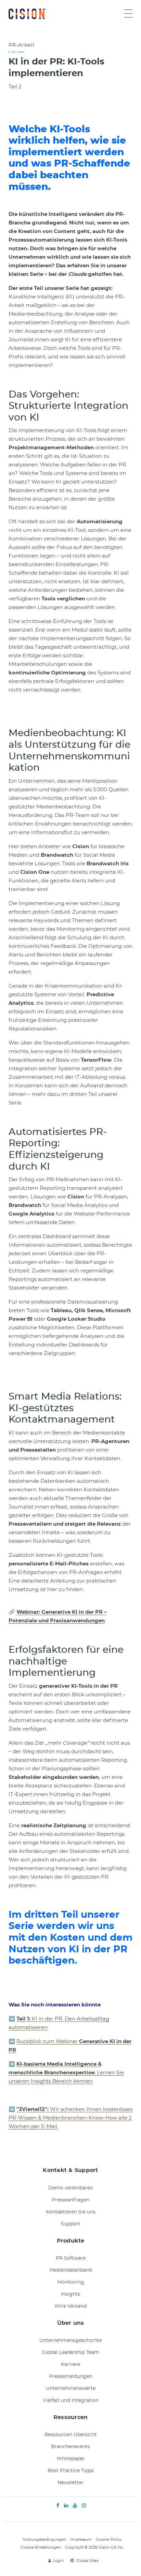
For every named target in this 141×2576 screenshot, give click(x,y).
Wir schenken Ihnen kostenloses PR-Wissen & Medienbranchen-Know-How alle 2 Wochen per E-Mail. (70, 2118)
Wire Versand (70, 2306)
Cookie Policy (109, 2540)
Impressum (81, 2540)
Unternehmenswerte (71, 2389)
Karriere (70, 2365)
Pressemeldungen (71, 2377)
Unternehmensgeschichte (70, 2341)
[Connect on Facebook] (58, 2506)
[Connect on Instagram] (84, 2506)
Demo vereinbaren (71, 2188)
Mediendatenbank (71, 2270)
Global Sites (87, 2561)
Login (58, 2561)
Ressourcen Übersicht (71, 2435)
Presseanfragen (70, 2200)
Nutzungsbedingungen (44, 2540)
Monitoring (71, 2282)
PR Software (71, 2258)
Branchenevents (70, 2447)
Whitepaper (71, 2459)
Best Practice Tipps (71, 2471)
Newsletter (70, 2483)
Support (71, 2224)
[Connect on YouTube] (75, 2506)
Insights (70, 2294)
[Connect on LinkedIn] (66, 2506)
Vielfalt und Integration (71, 2401)
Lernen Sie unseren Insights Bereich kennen (66, 2073)
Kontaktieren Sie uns (71, 2212)
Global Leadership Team (71, 2353)
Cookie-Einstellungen (41, 2547)
